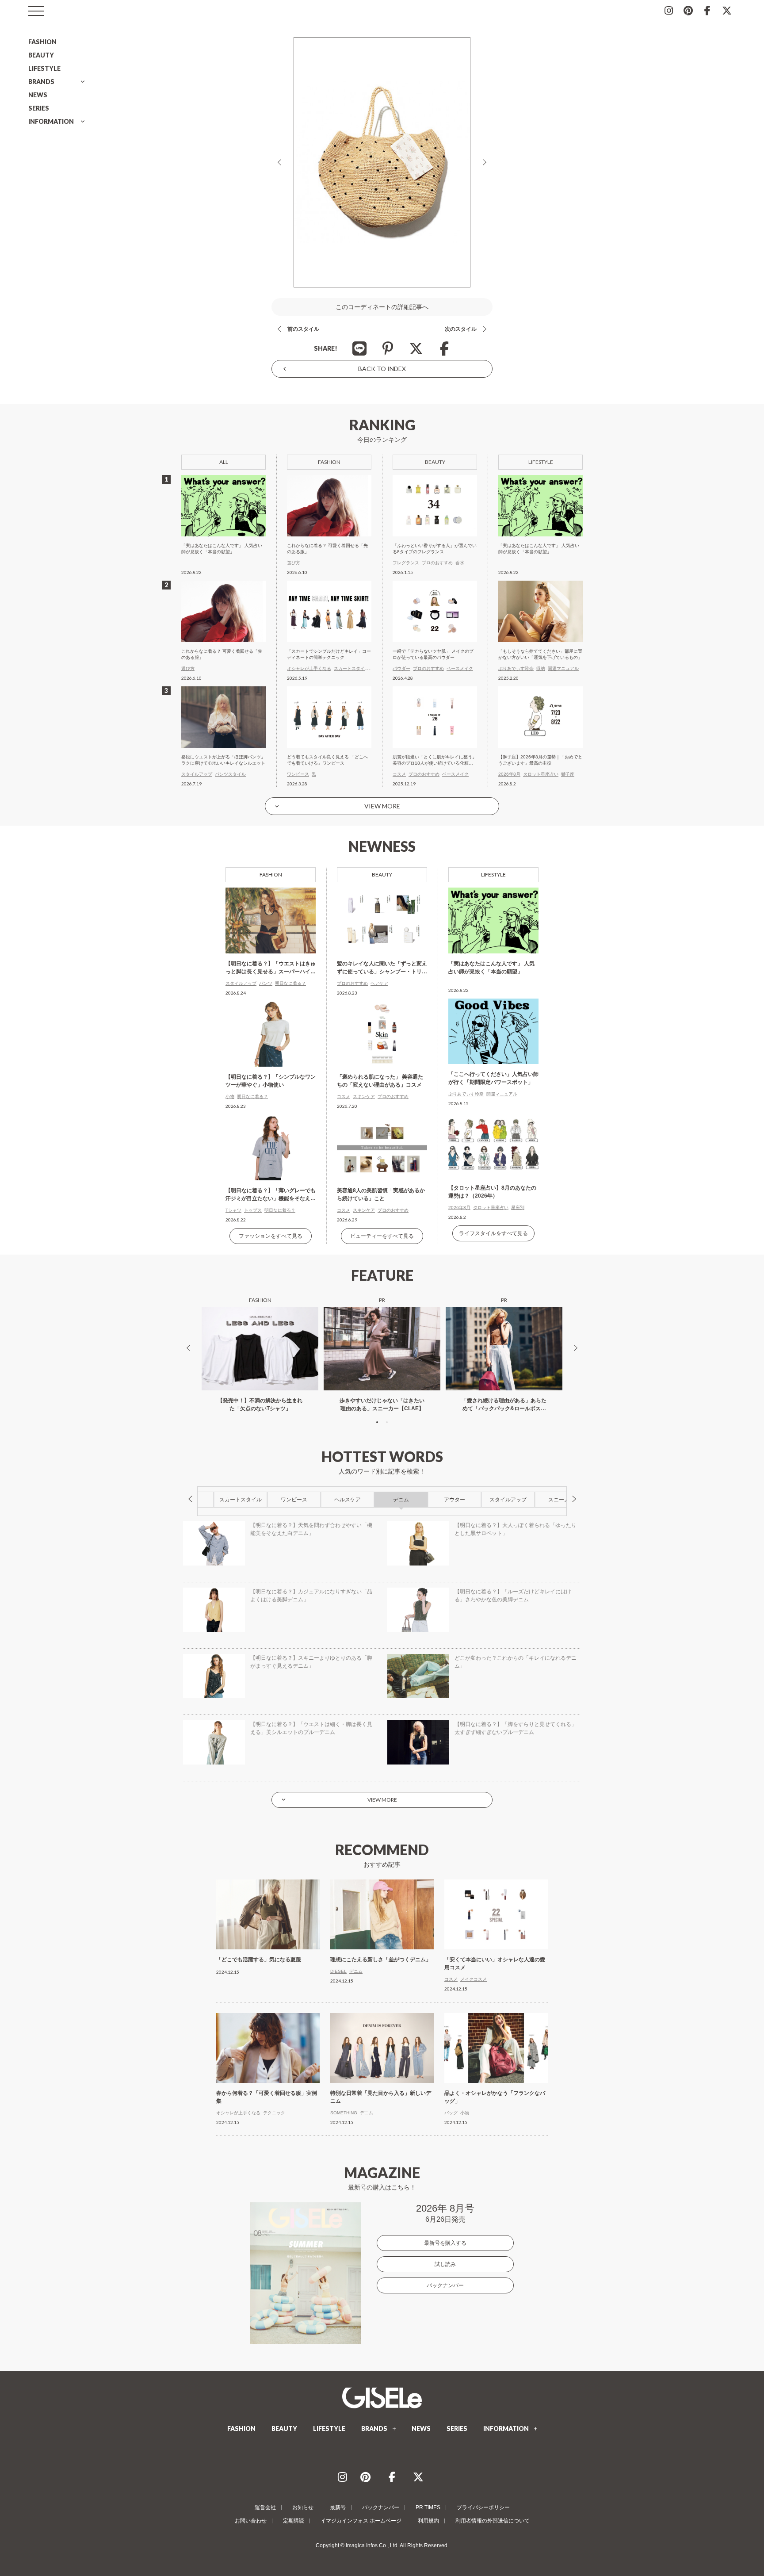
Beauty (382, 875)
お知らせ (303, 2507)
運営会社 (265, 2507)
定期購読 (294, 2521)
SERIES (39, 108)
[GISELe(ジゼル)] (382, 2398)
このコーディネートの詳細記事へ (382, 307)
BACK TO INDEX (382, 369)
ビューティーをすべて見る (382, 1236)
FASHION (42, 42)
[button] (377, 1422)
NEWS (38, 95)
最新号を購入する (445, 2243)
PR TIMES (428, 2507)
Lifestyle (493, 875)
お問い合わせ (251, 2521)
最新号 (338, 2507)
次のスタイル (461, 329)
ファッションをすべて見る (271, 1236)
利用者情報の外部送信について (493, 2521)
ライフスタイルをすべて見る (493, 1233)
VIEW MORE (382, 806)
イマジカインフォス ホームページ (361, 2521)
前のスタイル (303, 329)
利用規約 (428, 2521)
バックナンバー (445, 2285)
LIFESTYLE (44, 68)
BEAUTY (41, 55)
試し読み (445, 2264)
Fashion (271, 875)
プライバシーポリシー (483, 2507)
